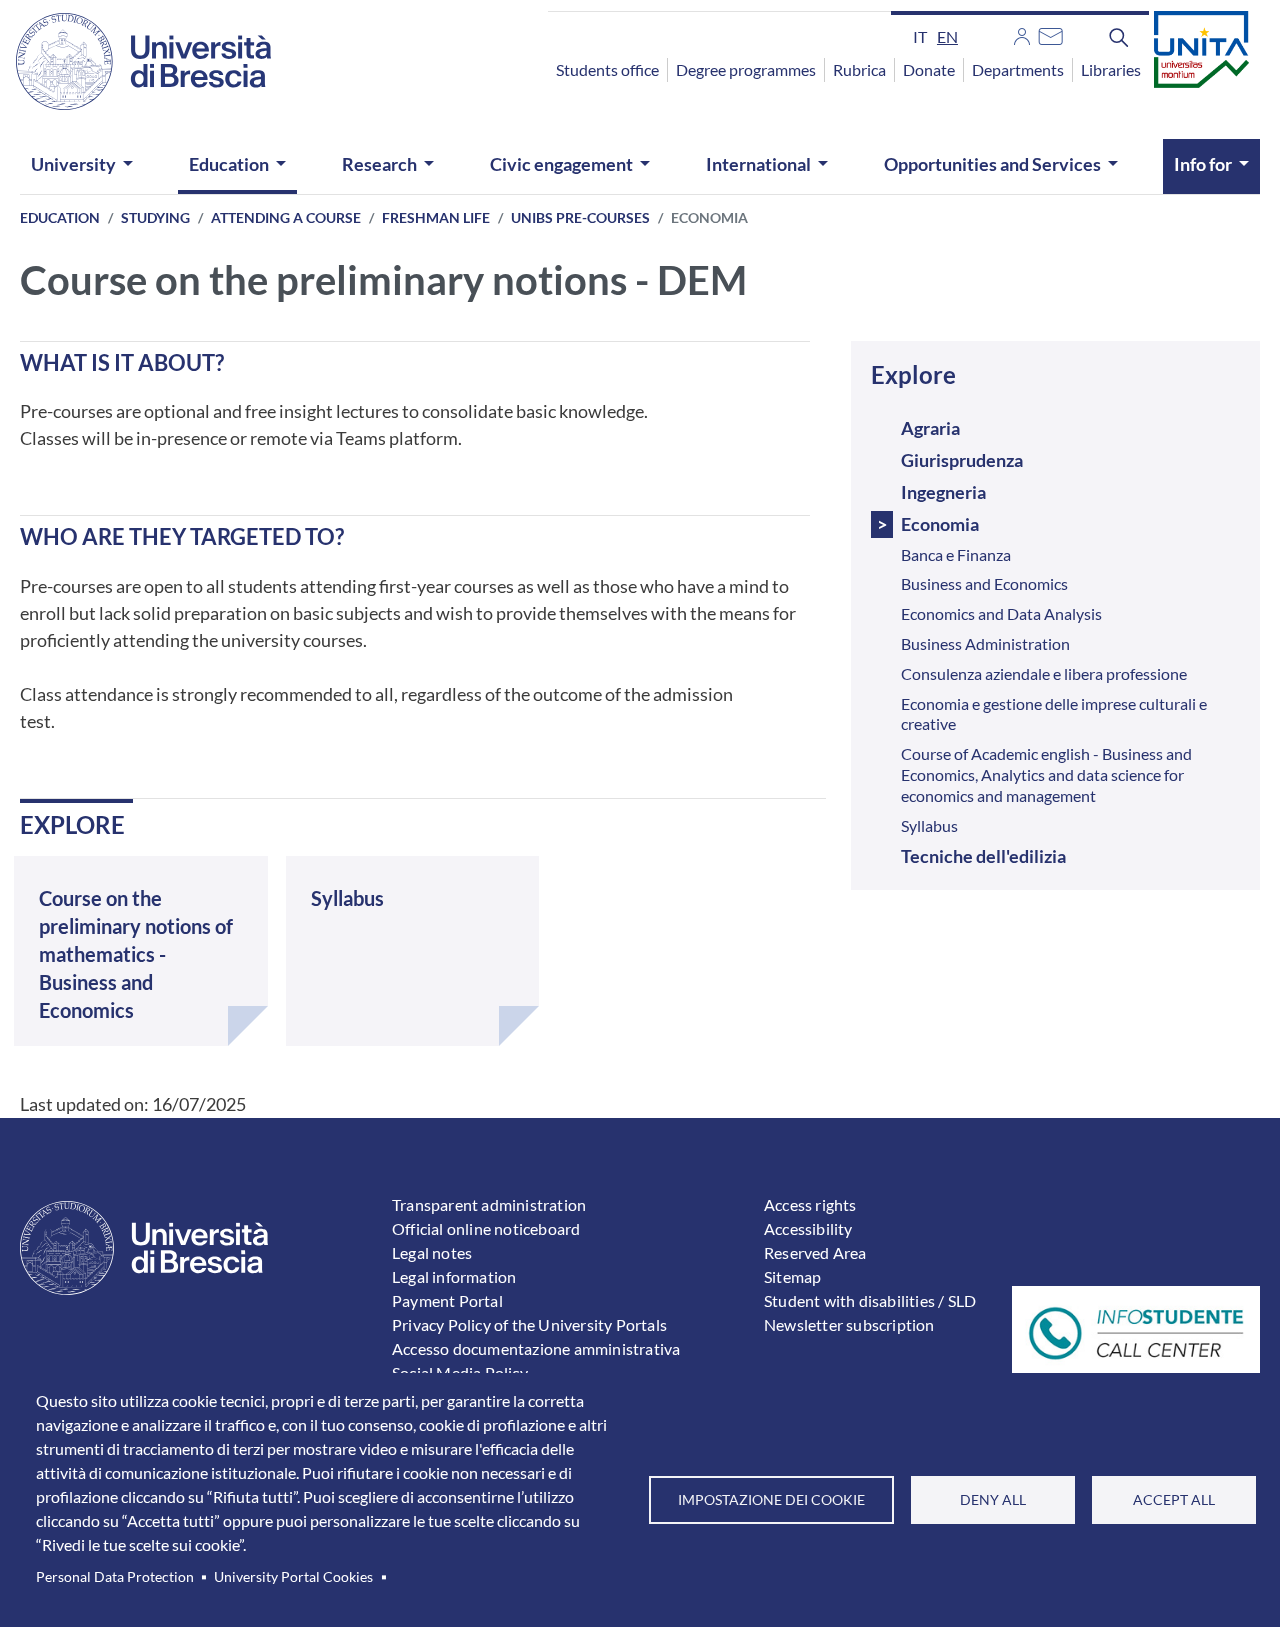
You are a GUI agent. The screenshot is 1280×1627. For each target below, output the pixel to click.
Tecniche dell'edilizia (983, 856)
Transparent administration (489, 1204)
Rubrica (859, 69)
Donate (929, 69)
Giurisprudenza (962, 460)
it (920, 36)
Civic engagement (561, 164)
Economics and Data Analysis (1001, 613)
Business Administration (985, 643)
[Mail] (1050, 34)
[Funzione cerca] (1119, 36)
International (758, 164)
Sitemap (792, 1276)
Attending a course (286, 217)
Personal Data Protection (115, 1577)
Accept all (1174, 1500)
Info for (1203, 164)
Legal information (454, 1276)
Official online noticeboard (486, 1228)
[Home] (143, 61)
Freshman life (436, 217)
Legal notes (432, 1252)
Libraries (1111, 69)
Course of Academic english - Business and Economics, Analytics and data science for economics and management (1046, 774)
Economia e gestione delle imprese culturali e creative (1054, 714)
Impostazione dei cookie (771, 1500)
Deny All (993, 1500)
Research (379, 164)
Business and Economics (984, 583)
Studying (155, 217)
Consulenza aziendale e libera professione (1044, 673)
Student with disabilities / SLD (870, 1300)
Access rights (810, 1204)
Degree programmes (746, 69)
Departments (1018, 69)
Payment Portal (447, 1300)
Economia (940, 524)
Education (229, 164)
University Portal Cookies (293, 1577)
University (73, 164)
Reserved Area (815, 1252)
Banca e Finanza (956, 554)
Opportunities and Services (992, 164)
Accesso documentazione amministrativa (536, 1348)
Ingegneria (943, 492)
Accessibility (808, 1228)
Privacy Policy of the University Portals (529, 1324)
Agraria (930, 428)
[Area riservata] (1022, 34)
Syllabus (929, 825)
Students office (607, 69)
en (947, 36)
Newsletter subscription (849, 1324)
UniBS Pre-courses (580, 217)
